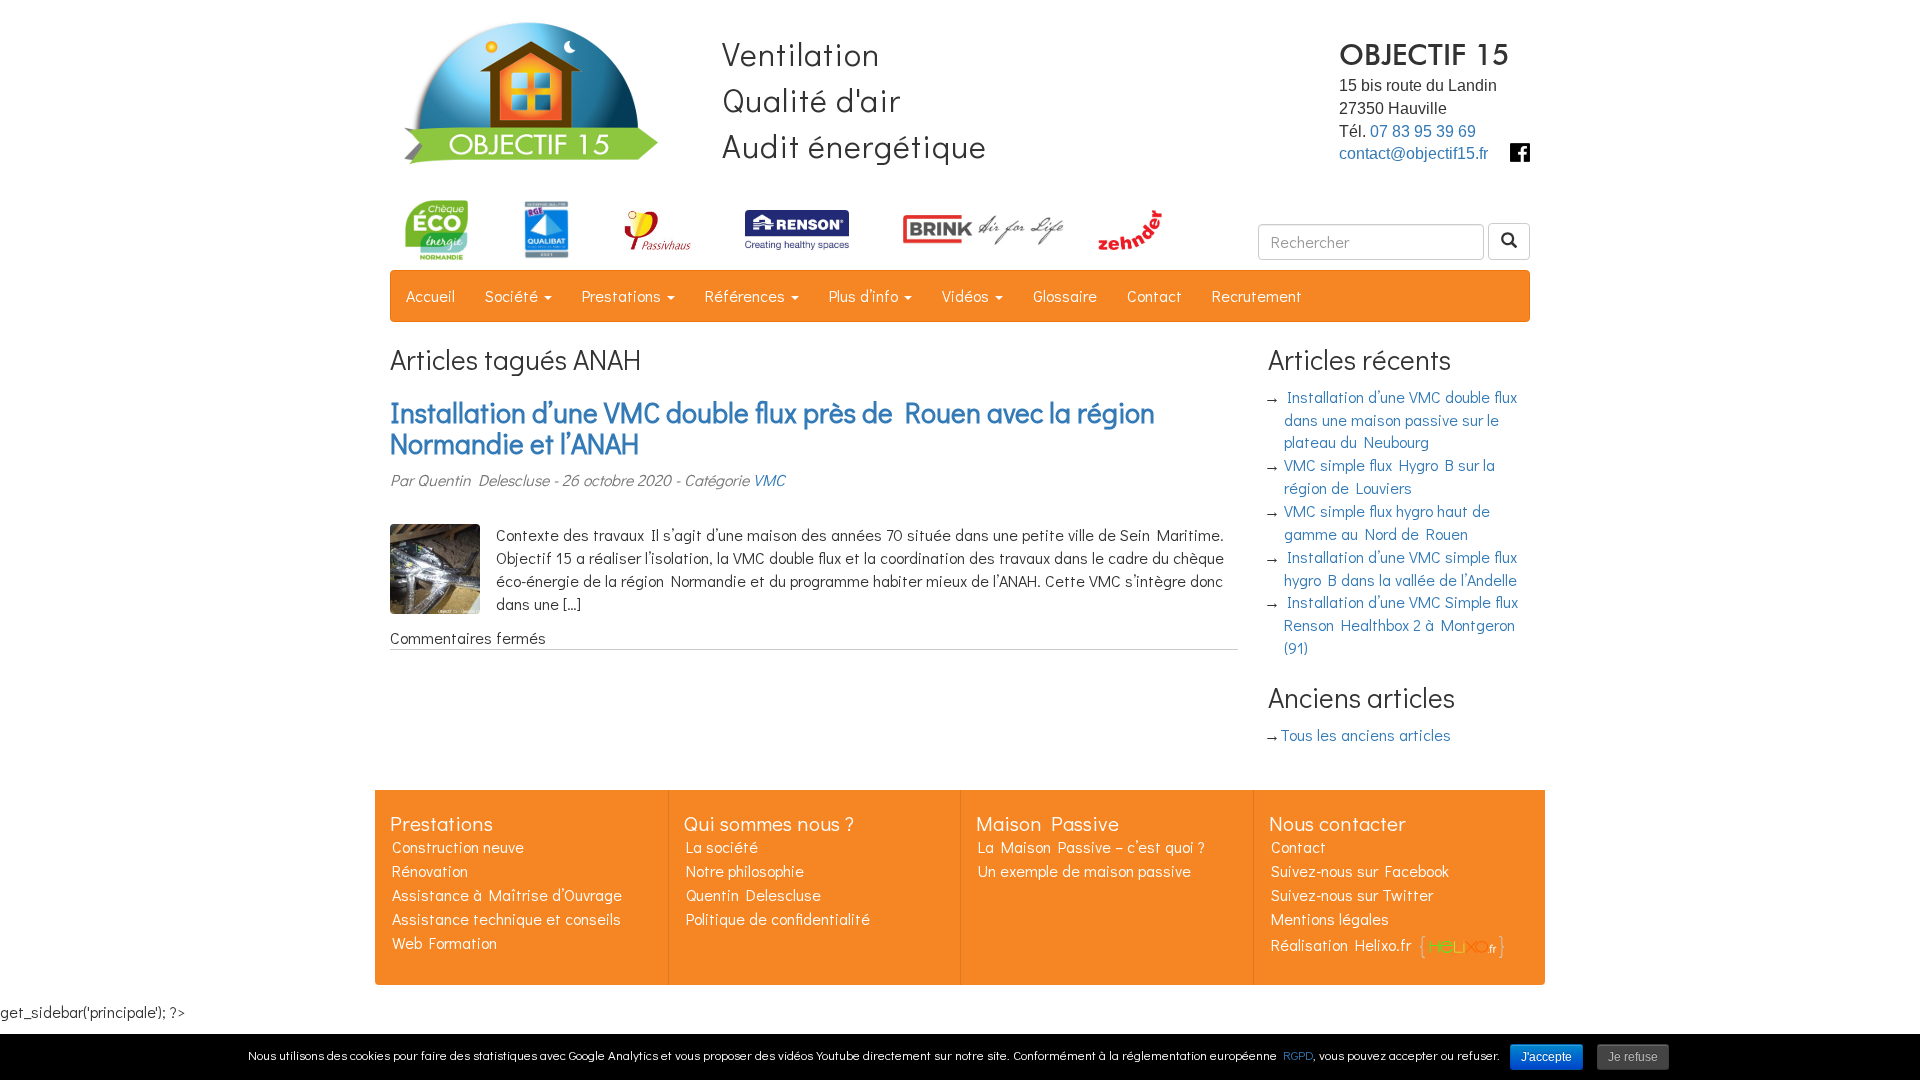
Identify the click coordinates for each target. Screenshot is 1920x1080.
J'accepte (1546, 1057)
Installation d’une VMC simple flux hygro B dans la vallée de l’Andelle (1401, 568)
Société (513, 295)
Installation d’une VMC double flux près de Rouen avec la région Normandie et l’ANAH (772, 427)
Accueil (430, 295)
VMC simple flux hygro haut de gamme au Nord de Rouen (1387, 522)
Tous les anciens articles (1365, 734)
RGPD (1298, 1054)
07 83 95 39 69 (1423, 131)
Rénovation (430, 870)
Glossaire (1065, 295)
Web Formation (444, 942)
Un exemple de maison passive (1084, 870)
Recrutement (1257, 295)
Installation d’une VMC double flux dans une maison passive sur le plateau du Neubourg (1401, 419)
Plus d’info (865, 295)
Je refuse (1633, 1057)
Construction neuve (458, 846)
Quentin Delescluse (753, 894)
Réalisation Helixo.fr (1341, 944)
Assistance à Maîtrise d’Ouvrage (507, 894)
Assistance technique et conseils (506, 918)
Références (747, 295)
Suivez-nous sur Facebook (1360, 870)
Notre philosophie (745, 870)
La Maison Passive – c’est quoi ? (1091, 846)
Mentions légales (1330, 918)
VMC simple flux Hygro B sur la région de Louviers (1390, 476)
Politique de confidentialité (778, 918)
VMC (769, 479)
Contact (1154, 295)
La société (722, 846)
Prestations (623, 295)
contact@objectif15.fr (1413, 153)
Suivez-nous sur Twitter (1352, 894)
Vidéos (967, 295)
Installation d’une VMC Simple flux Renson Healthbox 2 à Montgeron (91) (1401, 624)
